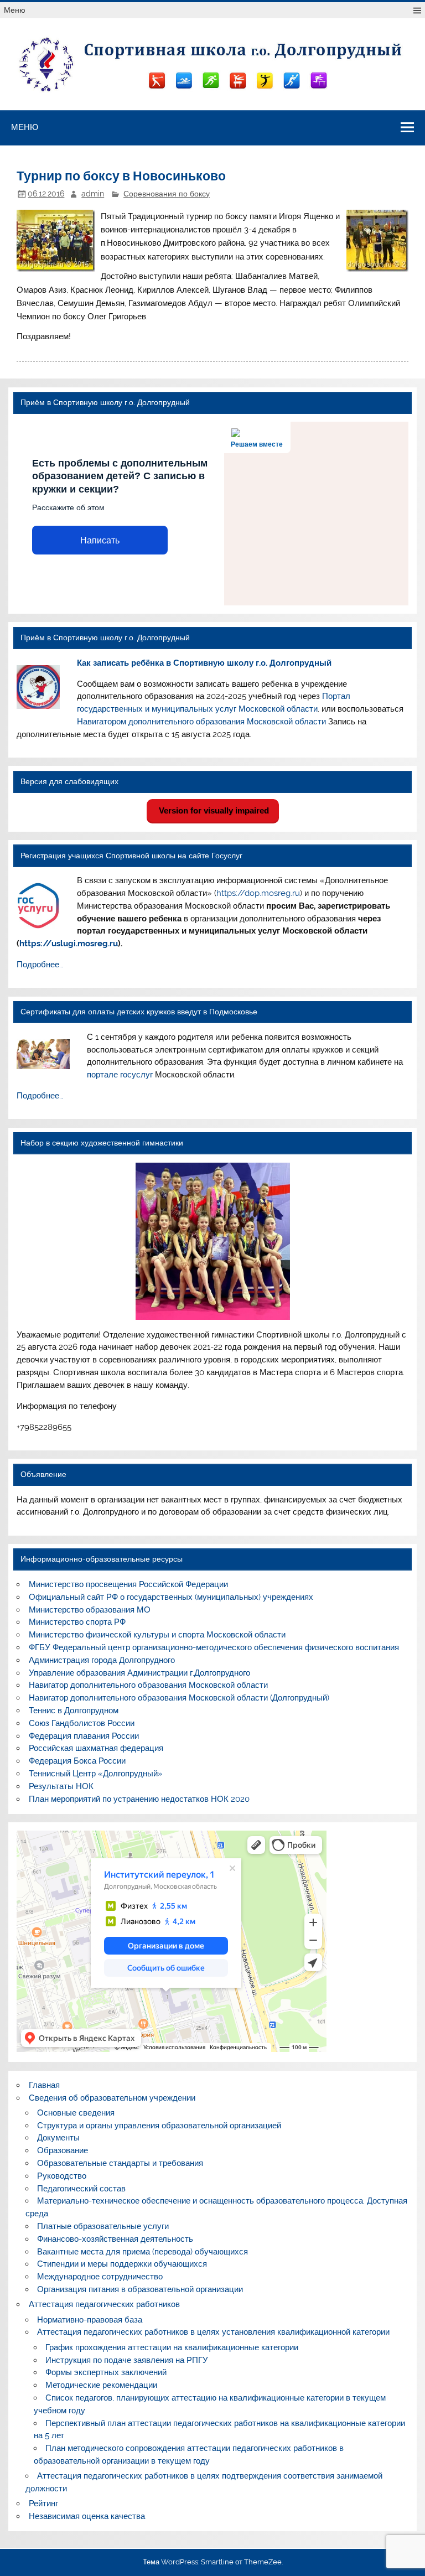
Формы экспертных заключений (106, 2372)
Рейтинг (43, 2504)
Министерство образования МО (90, 1610)
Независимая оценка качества (87, 2516)
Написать (100, 540)
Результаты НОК (61, 1786)
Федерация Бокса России (77, 1761)
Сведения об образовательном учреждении (112, 2098)
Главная (44, 2085)
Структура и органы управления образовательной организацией (159, 2126)
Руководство (62, 2176)
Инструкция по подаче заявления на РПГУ (127, 2360)
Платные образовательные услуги (103, 2226)
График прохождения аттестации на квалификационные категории (172, 2347)
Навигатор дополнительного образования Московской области (148, 1685)
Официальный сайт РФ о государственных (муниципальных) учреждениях (171, 1597)
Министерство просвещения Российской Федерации (128, 1584)
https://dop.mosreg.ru (258, 893)
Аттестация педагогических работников (104, 2304)
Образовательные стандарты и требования (120, 2163)
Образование (63, 2150)
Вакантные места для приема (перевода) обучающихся (142, 2252)
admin (93, 194)
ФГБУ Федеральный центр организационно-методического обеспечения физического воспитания (214, 1647)
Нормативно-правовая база (90, 2320)
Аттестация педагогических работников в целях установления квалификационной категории (213, 2332)
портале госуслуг (120, 1075)
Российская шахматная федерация (96, 1748)
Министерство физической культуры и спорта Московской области (157, 1635)
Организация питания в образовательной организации (140, 2289)
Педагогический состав (81, 2189)
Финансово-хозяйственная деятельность (115, 2239)
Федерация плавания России (84, 1736)
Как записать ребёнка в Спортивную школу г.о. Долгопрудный (204, 663)
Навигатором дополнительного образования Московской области (201, 722)
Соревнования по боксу (167, 194)
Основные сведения (76, 2113)
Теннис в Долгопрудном (74, 1711)
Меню (15, 10)
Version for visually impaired (213, 810)
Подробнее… (40, 965)
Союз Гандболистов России (82, 1723)
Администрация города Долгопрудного (102, 1660)
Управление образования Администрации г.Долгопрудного (139, 1673)
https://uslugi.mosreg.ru (69, 944)
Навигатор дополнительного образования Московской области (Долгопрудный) (179, 1698)
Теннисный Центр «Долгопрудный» (96, 1774)
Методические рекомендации (101, 2385)
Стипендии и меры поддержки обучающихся (122, 2264)
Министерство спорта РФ (77, 1622)
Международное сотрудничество (100, 2277)
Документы (58, 2138)
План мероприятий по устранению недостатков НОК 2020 (139, 1799)
